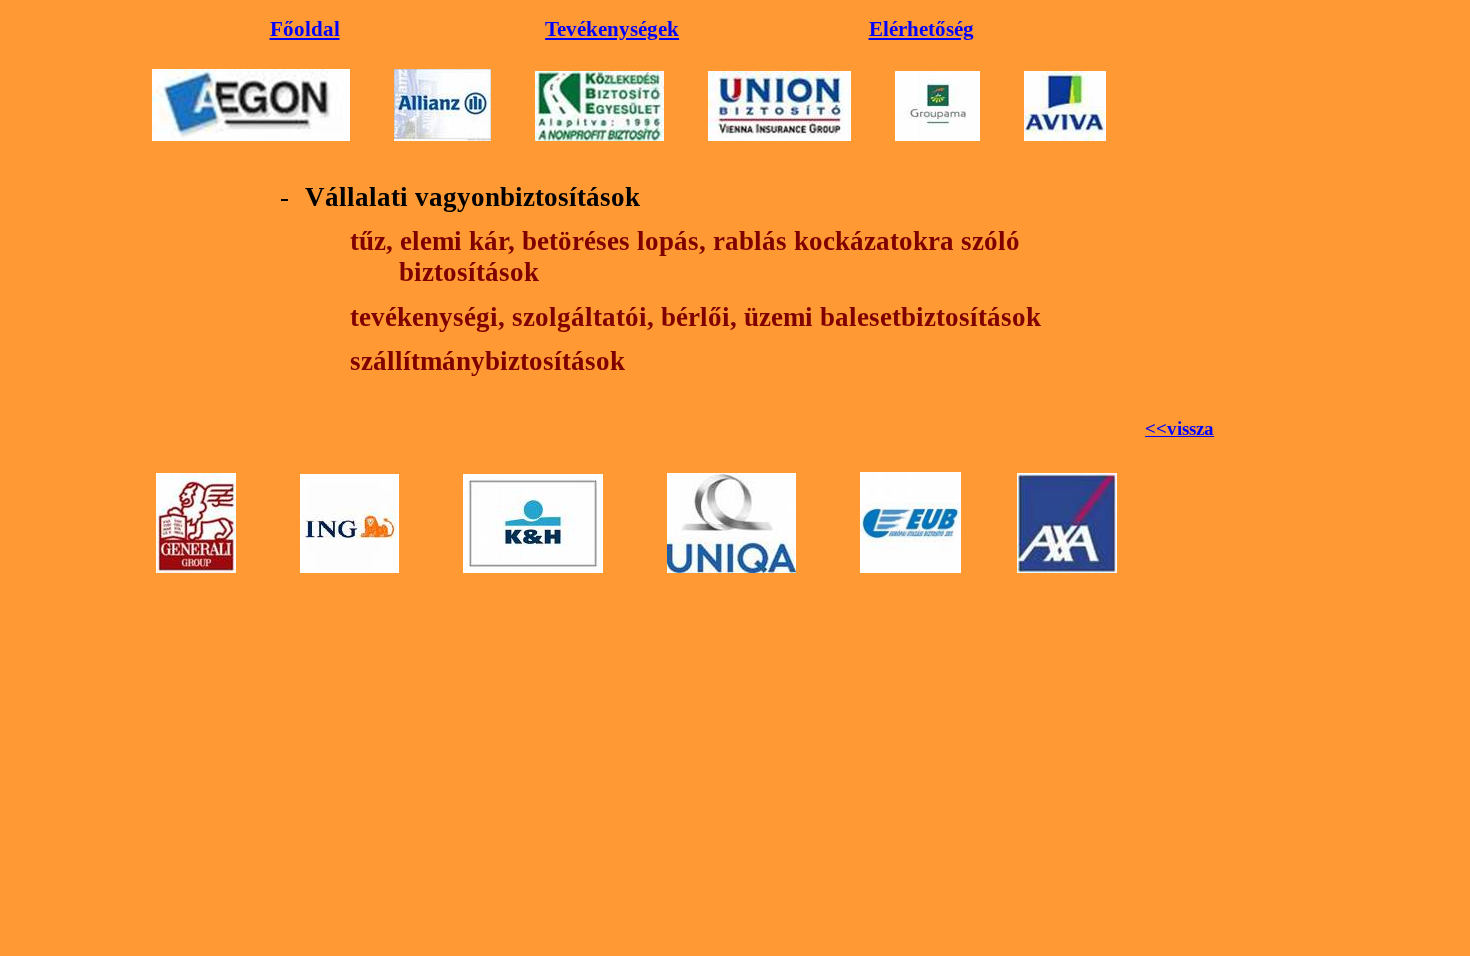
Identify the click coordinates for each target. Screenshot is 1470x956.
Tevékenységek (612, 29)
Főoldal (305, 29)
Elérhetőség (921, 29)
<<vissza (1179, 428)
